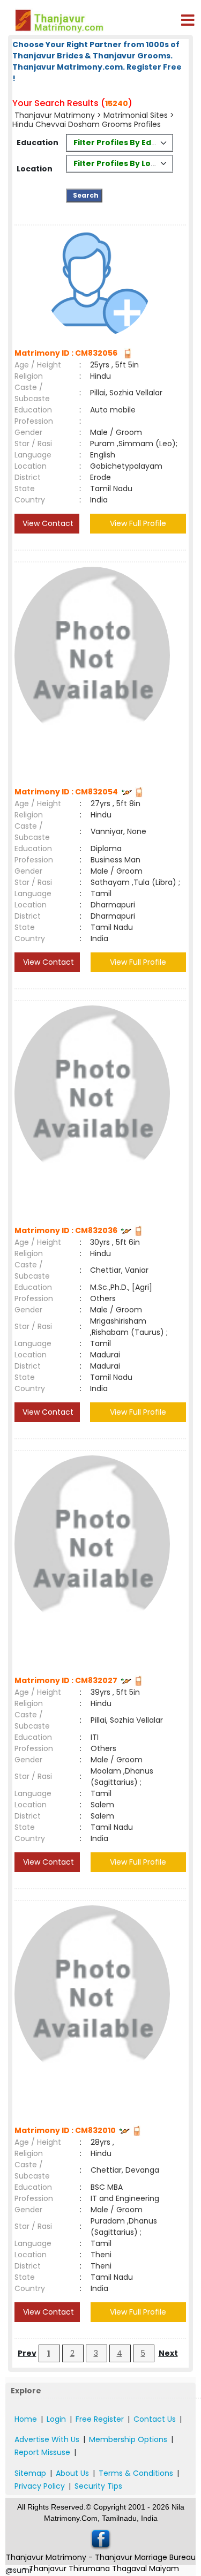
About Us (72, 2473)
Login (56, 2419)
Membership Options (128, 2439)
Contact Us (155, 2419)
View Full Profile (138, 523)
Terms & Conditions (136, 2473)
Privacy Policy (40, 2486)
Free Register (100, 2419)
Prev (27, 2353)
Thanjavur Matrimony (55, 115)
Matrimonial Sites (136, 115)
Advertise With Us (47, 2439)
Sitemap (30, 2473)
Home (26, 2419)
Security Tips (98, 2486)
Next (168, 2353)
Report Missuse (42, 2452)
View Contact (47, 523)
